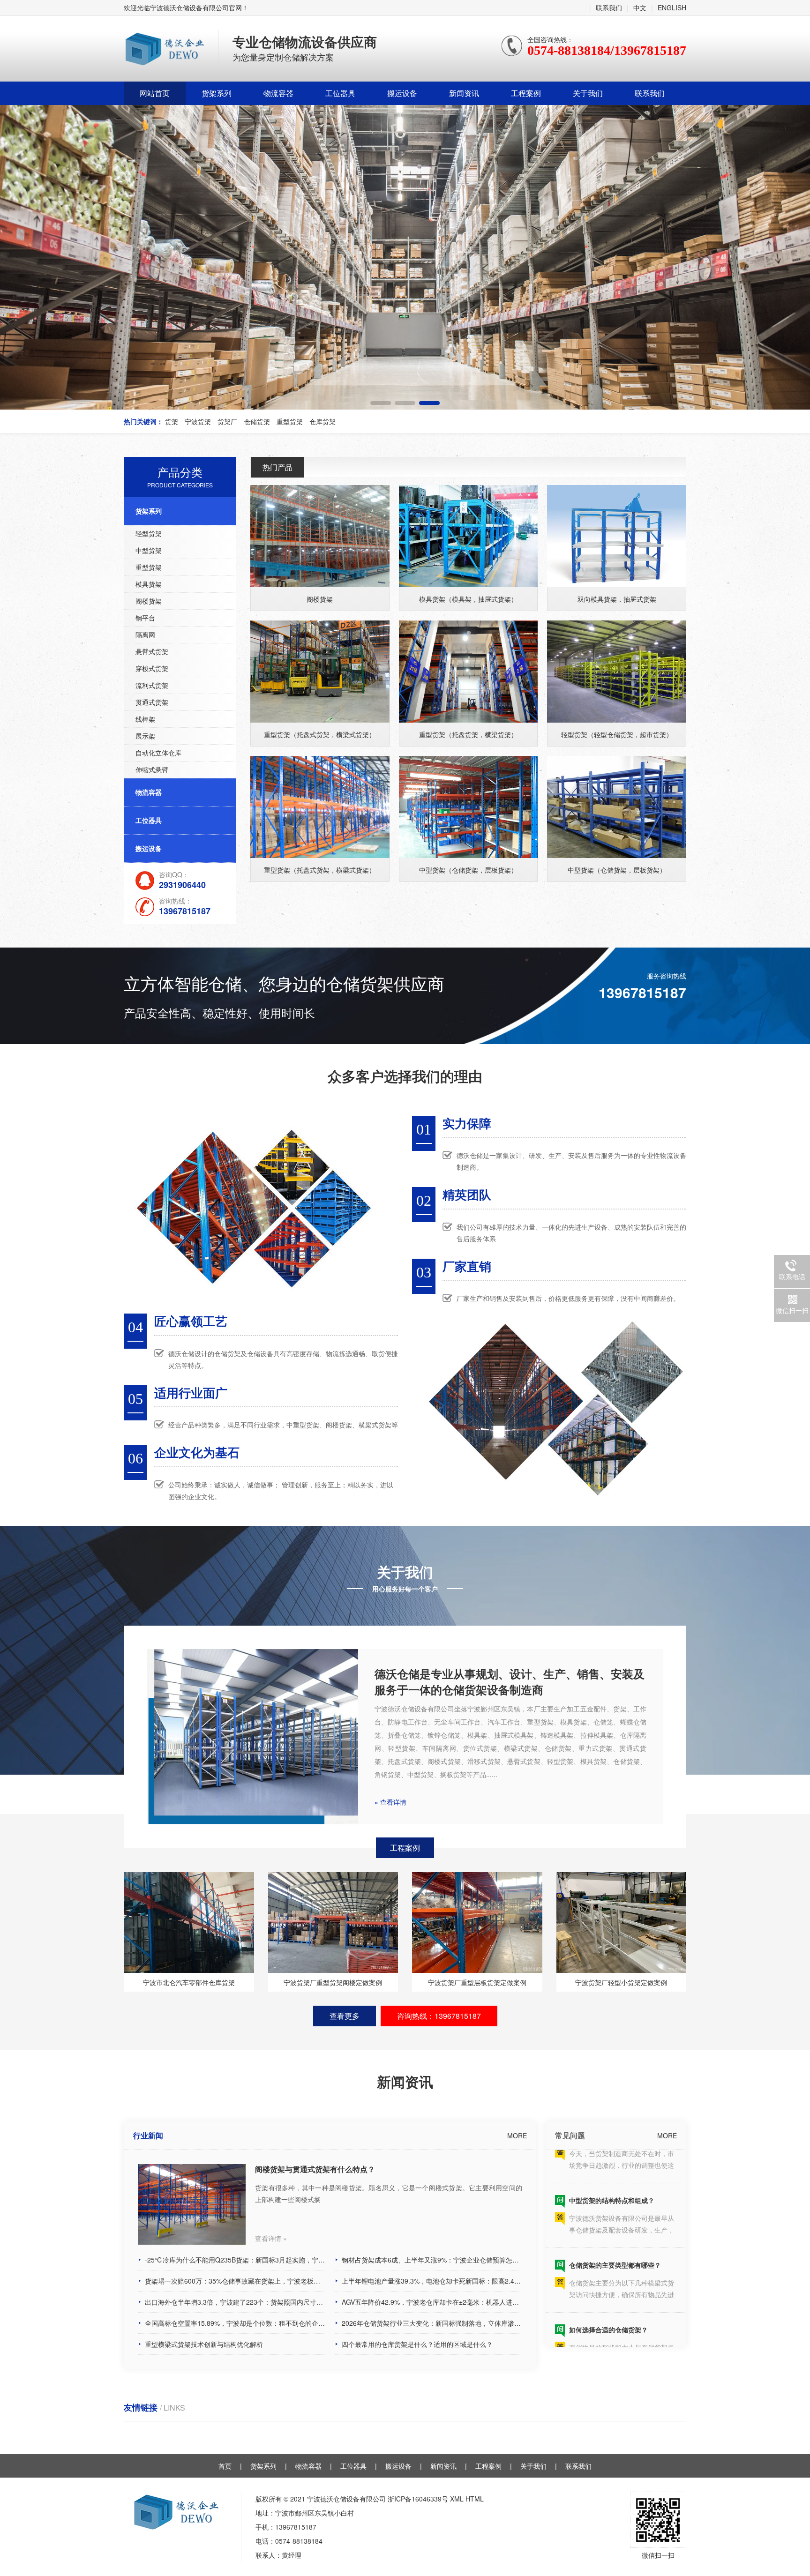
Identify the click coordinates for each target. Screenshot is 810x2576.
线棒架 (145, 719)
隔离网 (145, 635)
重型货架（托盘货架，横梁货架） (468, 734)
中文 (640, 7)
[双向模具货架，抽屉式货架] (617, 536)
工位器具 (340, 93)
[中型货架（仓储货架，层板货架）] (469, 807)
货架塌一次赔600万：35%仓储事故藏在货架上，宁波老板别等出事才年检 (235, 2281)
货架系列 (217, 93)
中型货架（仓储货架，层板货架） (468, 870)
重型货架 (149, 567)
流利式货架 (152, 685)
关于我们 (588, 93)
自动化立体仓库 (158, 753)
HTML (475, 2499)
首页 (225, 2466)
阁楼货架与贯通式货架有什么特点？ (315, 2169)
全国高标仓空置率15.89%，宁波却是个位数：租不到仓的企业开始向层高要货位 (235, 2323)
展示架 (145, 736)
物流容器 (278, 93)
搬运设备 (402, 93)
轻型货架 (149, 533)
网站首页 (155, 93)
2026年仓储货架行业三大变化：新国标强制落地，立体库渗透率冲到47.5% (432, 2323)
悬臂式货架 (152, 651)
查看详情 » (271, 2238)
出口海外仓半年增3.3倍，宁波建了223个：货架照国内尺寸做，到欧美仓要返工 (235, 2302)
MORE (517, 2135)
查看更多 (345, 2016)
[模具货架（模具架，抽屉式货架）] (469, 536)
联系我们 (609, 7)
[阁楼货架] (320, 536)
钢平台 (145, 618)
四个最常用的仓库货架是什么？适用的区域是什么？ (417, 2344)
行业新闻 (148, 2135)
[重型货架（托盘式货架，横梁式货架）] (320, 672)
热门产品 (277, 467)
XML (457, 2499)
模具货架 (149, 584)
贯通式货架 (152, 702)
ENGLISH (672, 7)
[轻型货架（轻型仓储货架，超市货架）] (617, 672)
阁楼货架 (149, 601)
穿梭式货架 (152, 668)
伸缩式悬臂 (152, 769)
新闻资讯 (464, 93)
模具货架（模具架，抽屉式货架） (468, 599)
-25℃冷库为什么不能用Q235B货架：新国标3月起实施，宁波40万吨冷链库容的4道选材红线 (235, 2260)
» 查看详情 (390, 1802)
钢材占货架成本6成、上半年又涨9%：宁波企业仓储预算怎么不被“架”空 (432, 2260)
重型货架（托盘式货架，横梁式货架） (320, 734)
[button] (381, 403)
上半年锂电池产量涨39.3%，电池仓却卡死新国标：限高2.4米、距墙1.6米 (432, 2281)
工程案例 (526, 93)
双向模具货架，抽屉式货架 (617, 599)
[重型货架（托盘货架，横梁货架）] (469, 672)
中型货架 (149, 550)
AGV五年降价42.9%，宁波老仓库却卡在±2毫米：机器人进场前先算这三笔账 (432, 2302)
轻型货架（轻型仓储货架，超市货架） (617, 734)
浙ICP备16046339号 (418, 2499)
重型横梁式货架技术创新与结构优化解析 (204, 2344)
